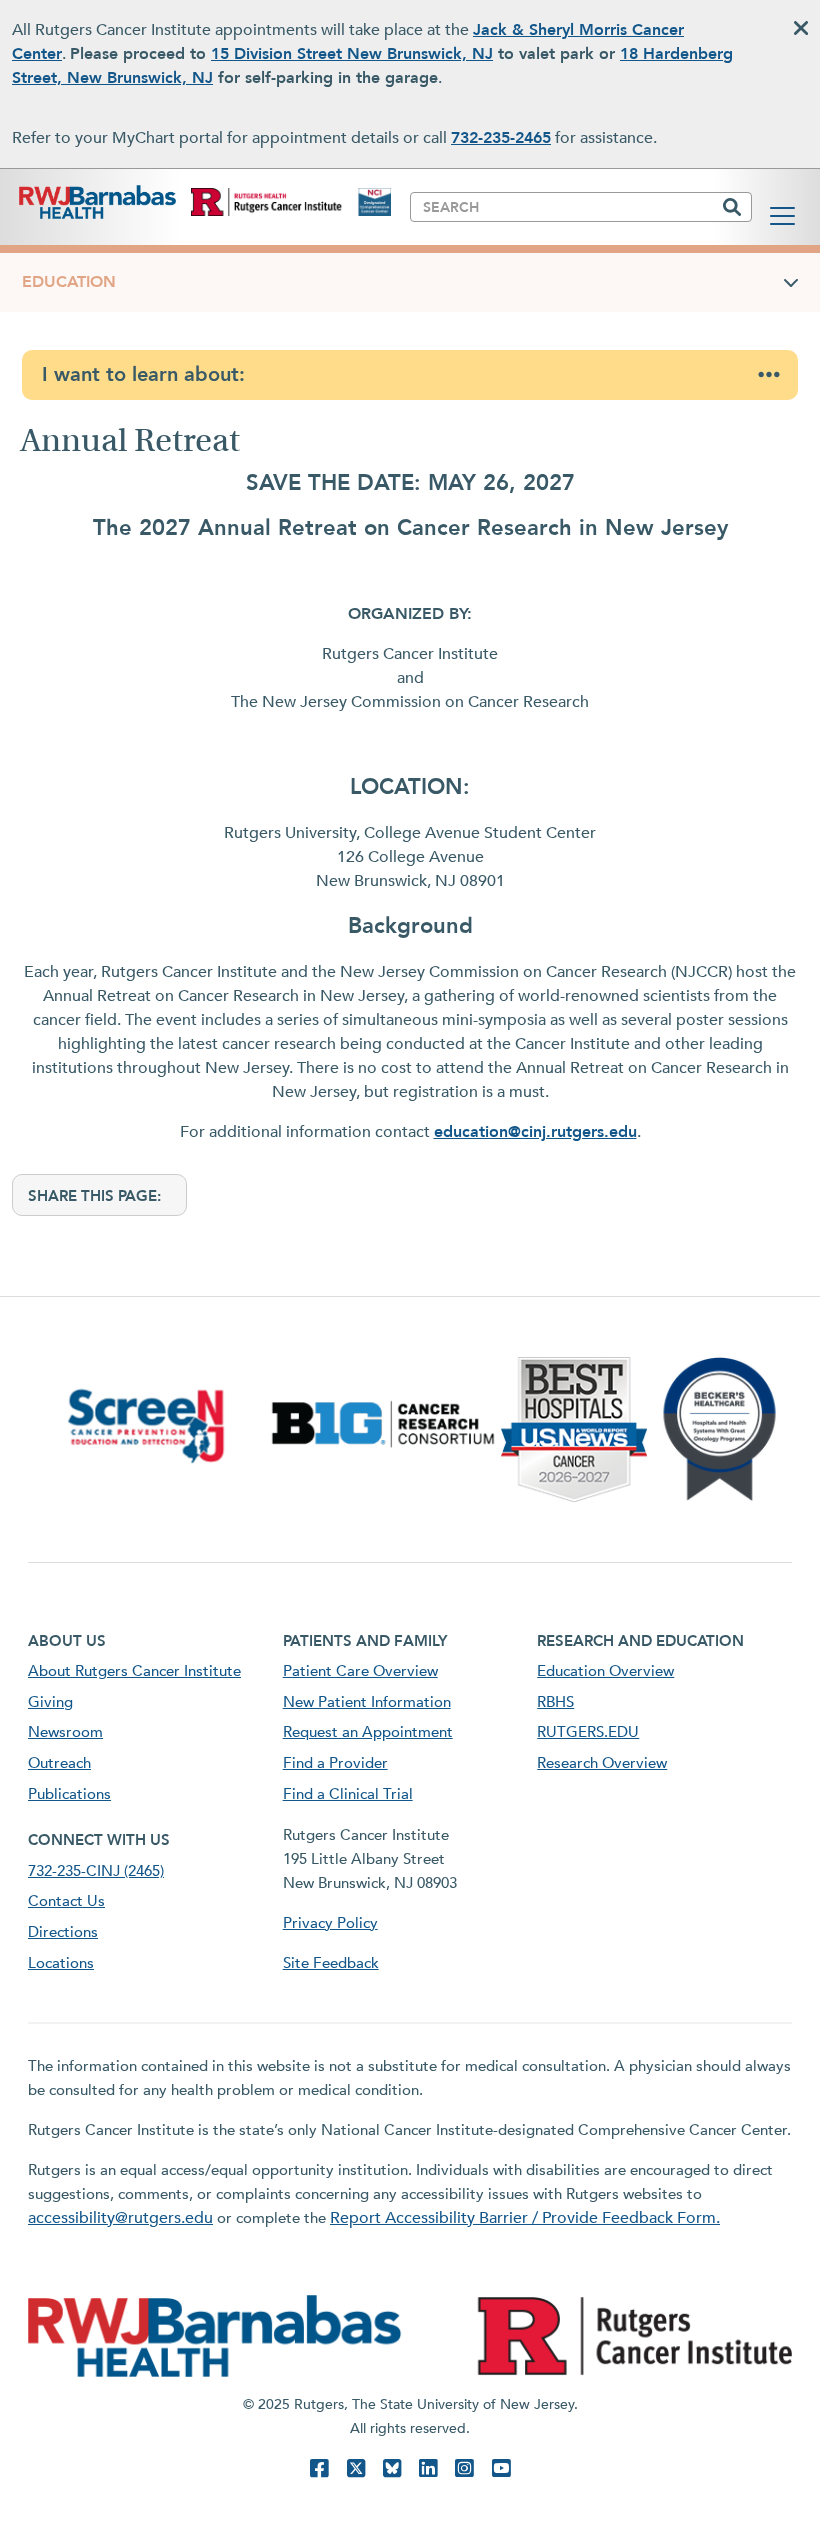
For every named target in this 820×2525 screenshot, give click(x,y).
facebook (319, 2468)
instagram (464, 2468)
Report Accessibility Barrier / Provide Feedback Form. (525, 2218)
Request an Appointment (368, 1732)
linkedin (428, 2468)
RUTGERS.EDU (588, 1732)
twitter (356, 2468)
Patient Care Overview (360, 1671)
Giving (50, 1702)
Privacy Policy (330, 1923)
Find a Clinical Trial (348, 1794)
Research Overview (602, 1763)
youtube (501, 2468)
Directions (63, 1932)
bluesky (392, 2468)
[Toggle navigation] (782, 216)
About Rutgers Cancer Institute (134, 1671)
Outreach (59, 1763)
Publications (69, 1794)
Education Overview (605, 1671)
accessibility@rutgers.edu (120, 2218)
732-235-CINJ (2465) (96, 1871)
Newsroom (65, 1732)
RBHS (555, 1702)
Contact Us (66, 1901)
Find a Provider (335, 1763)
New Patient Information (367, 1702)
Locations (61, 1963)
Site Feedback (331, 1963)
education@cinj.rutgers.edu (535, 1132)
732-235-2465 (501, 138)
